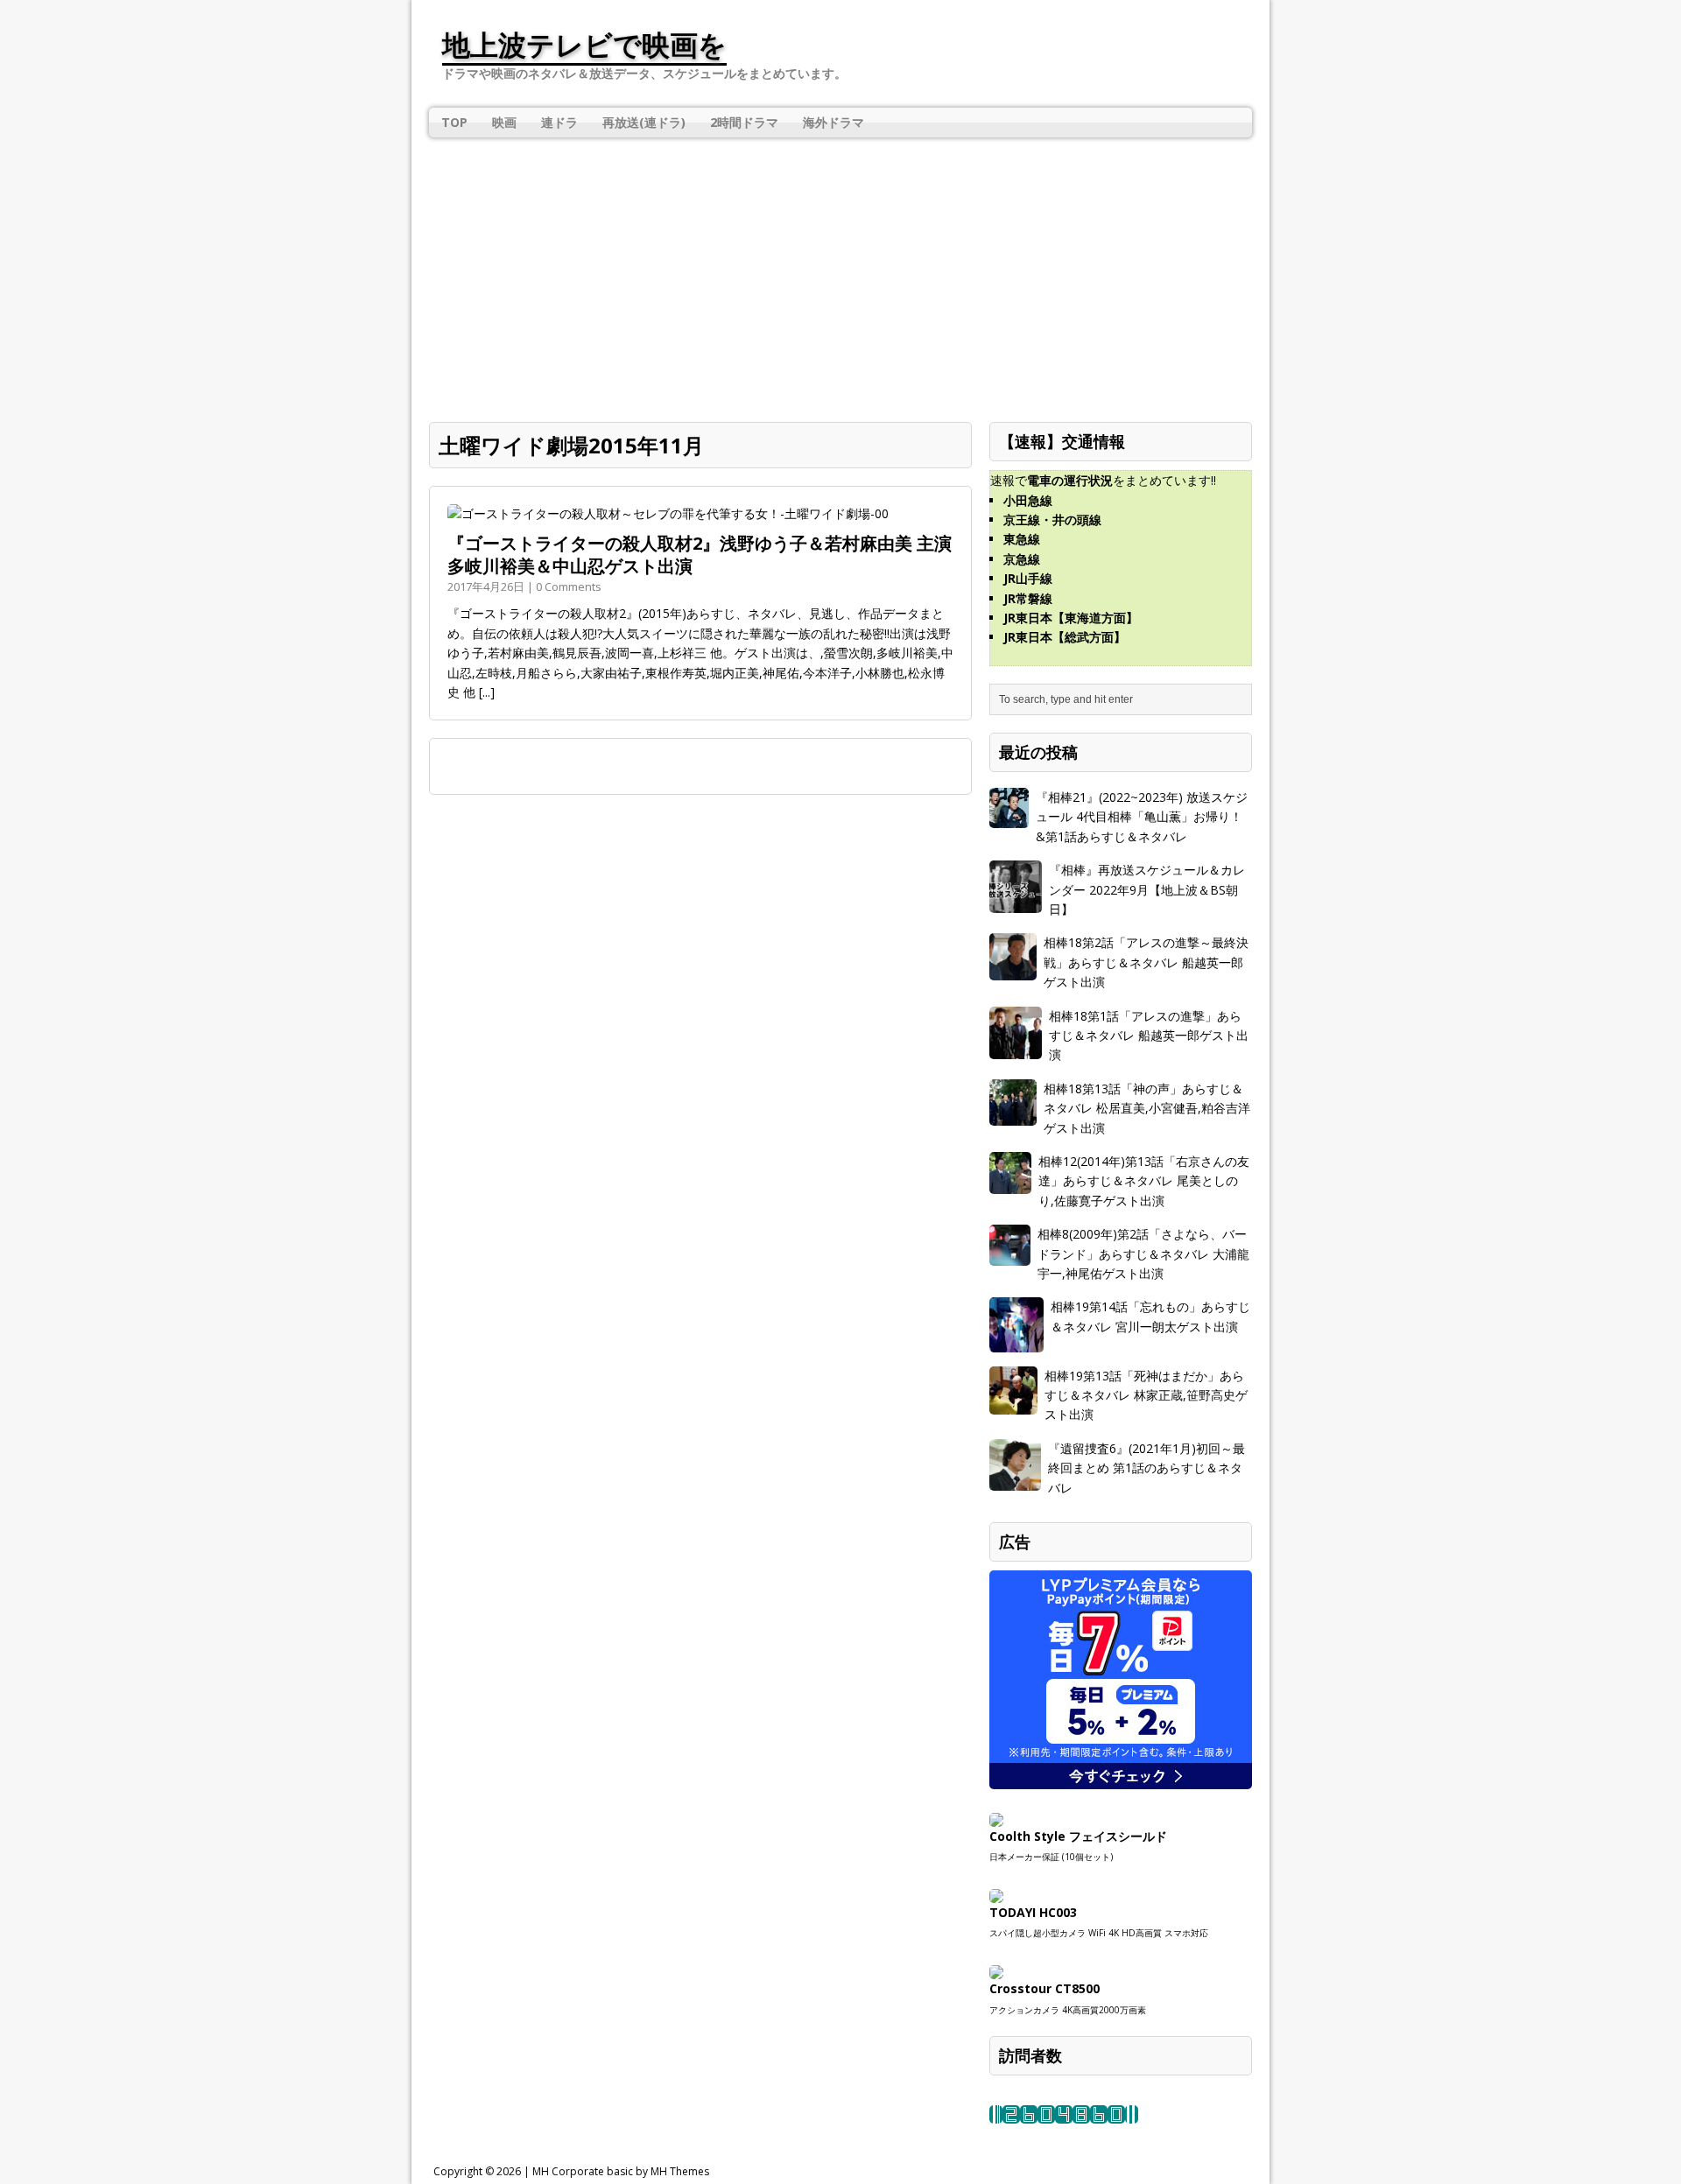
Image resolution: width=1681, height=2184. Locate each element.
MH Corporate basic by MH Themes (621, 2171)
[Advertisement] (840, 269)
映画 (504, 122)
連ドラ (559, 122)
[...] (487, 692)
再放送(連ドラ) (644, 122)
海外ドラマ (833, 122)
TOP (454, 122)
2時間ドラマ (744, 122)
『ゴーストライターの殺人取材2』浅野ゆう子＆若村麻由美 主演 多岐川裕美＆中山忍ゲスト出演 (700, 555)
